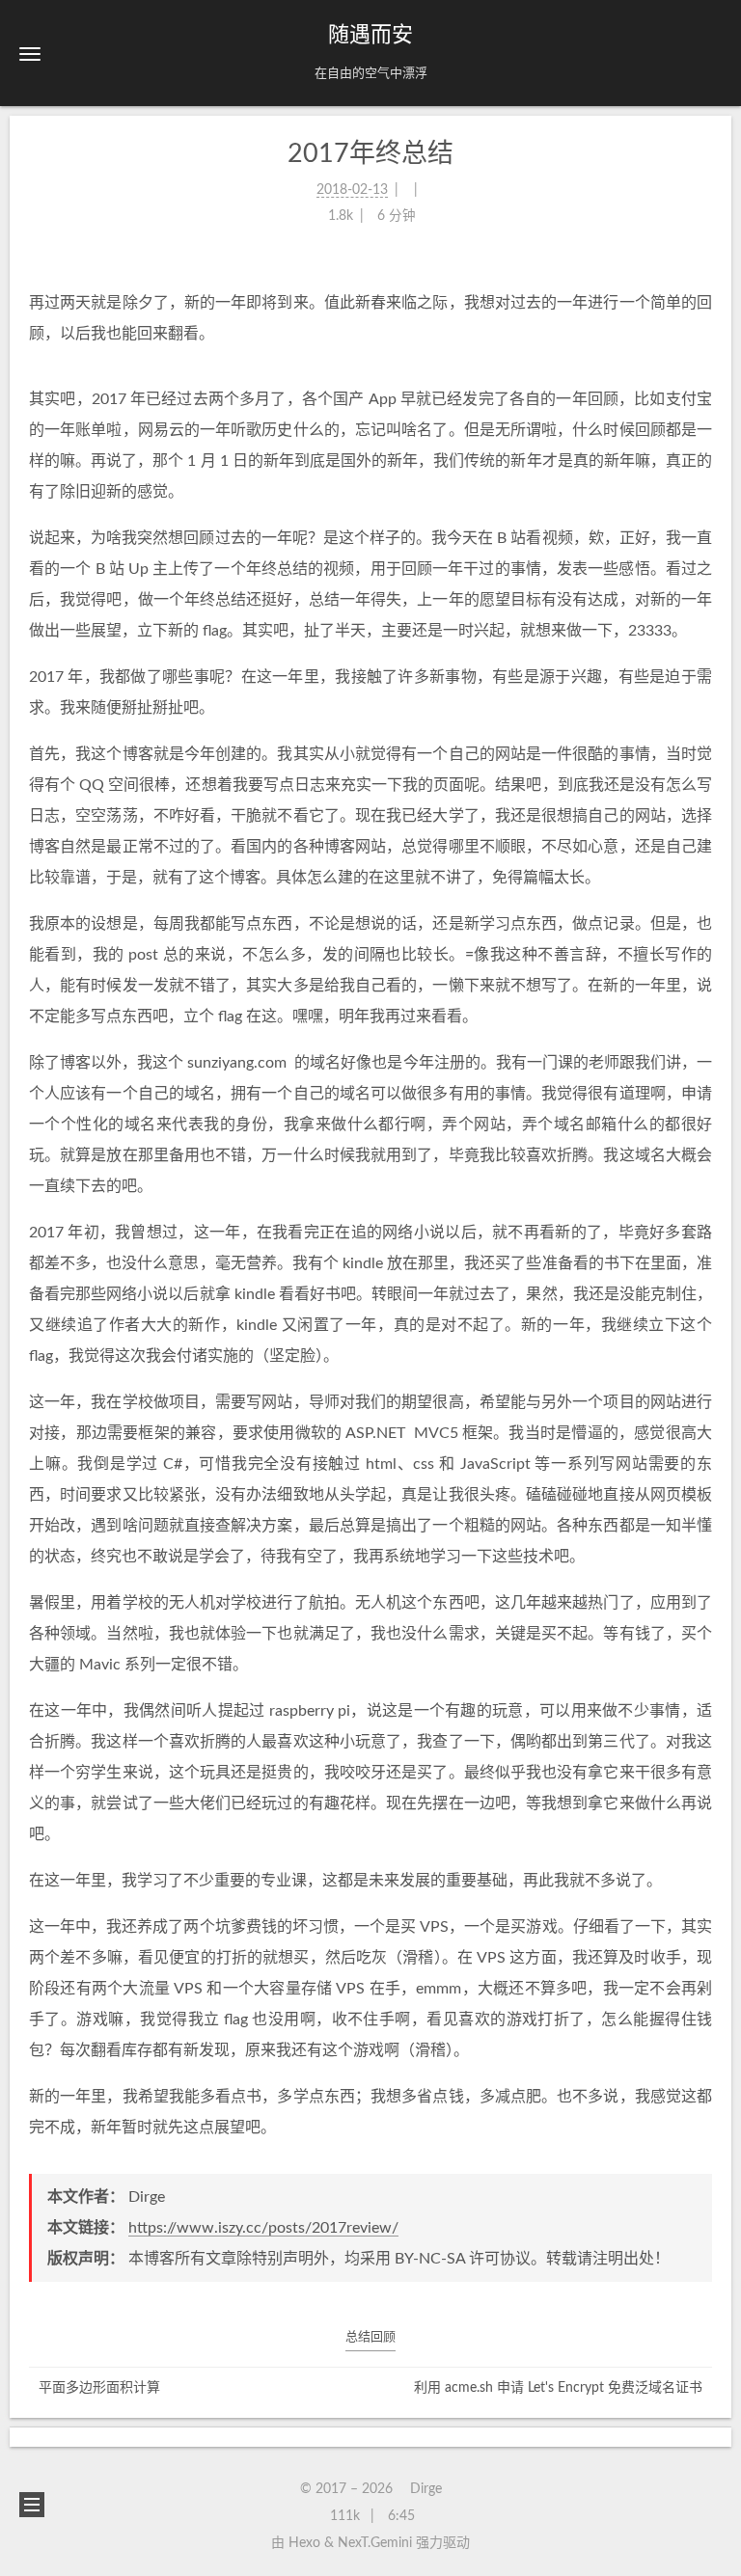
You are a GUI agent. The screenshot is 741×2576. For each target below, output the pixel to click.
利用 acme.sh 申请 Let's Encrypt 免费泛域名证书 (558, 2388)
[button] (30, 54)
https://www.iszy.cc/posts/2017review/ (263, 2228)
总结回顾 (370, 2337)
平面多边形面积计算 (99, 2388)
